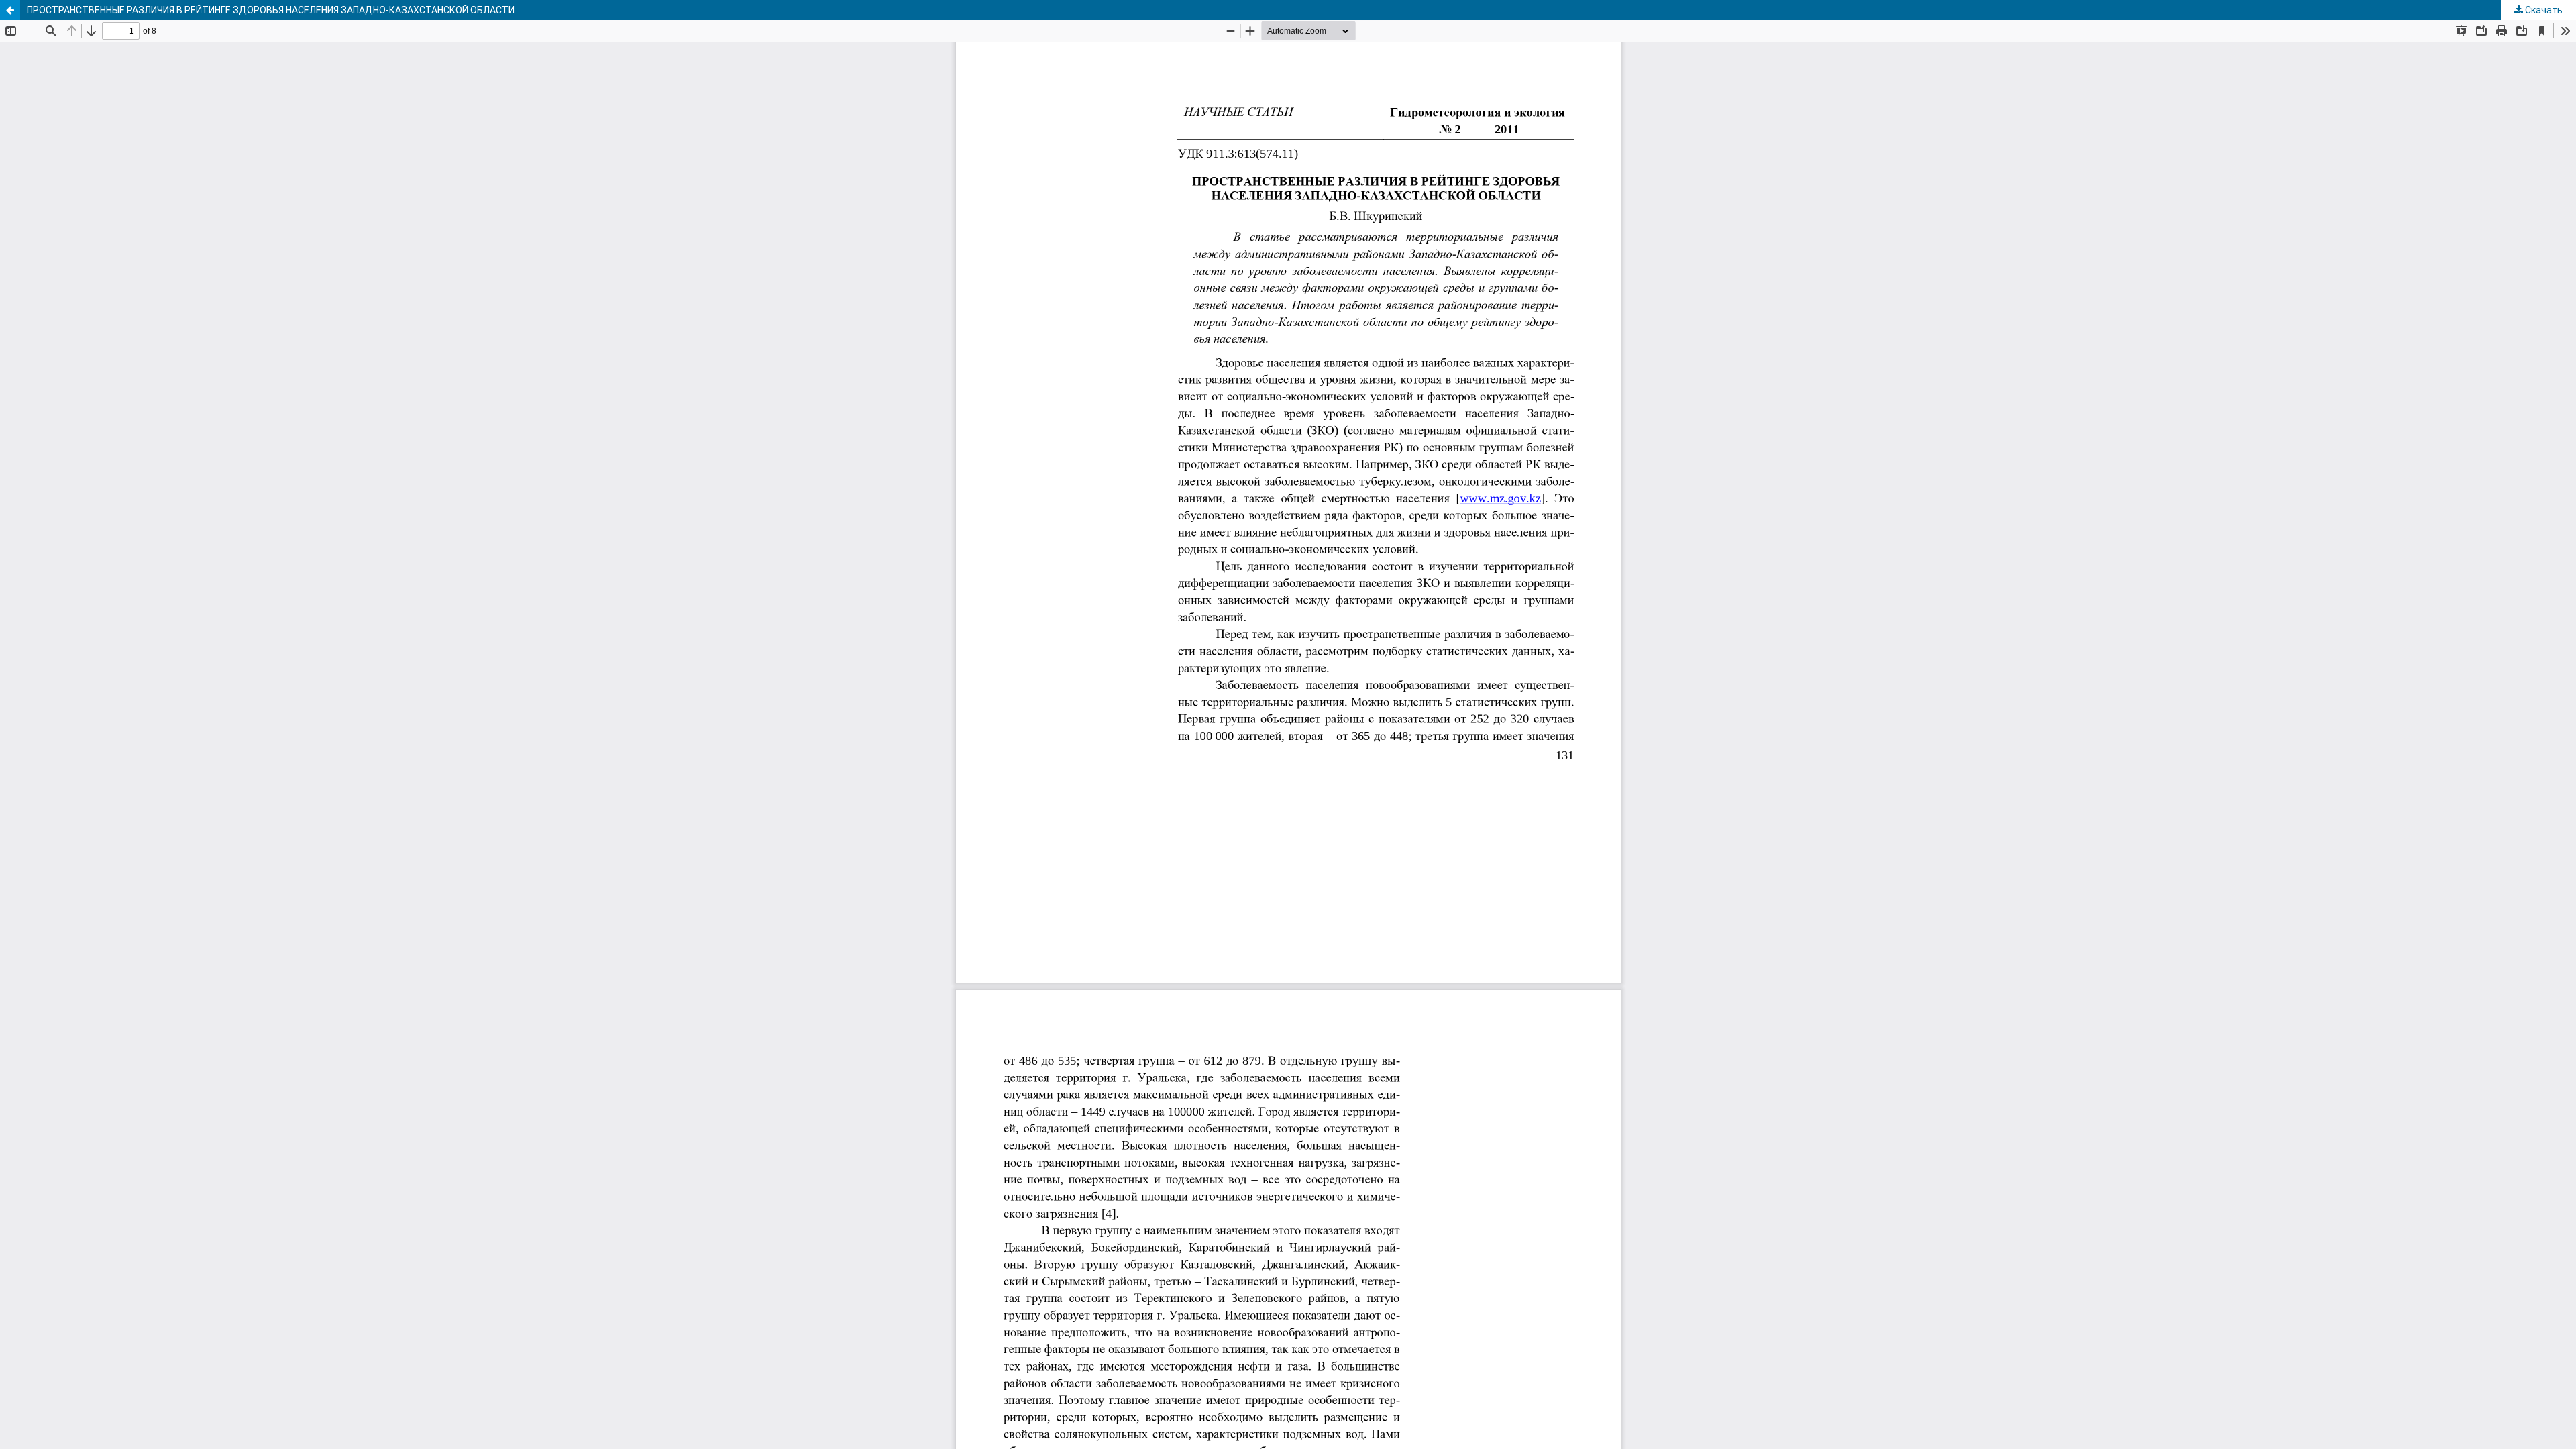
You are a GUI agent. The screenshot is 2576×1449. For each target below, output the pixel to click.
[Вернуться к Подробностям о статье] (10, 10)
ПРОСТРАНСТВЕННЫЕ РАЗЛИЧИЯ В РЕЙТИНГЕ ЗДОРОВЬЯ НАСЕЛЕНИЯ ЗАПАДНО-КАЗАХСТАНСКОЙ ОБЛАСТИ (271, 10)
